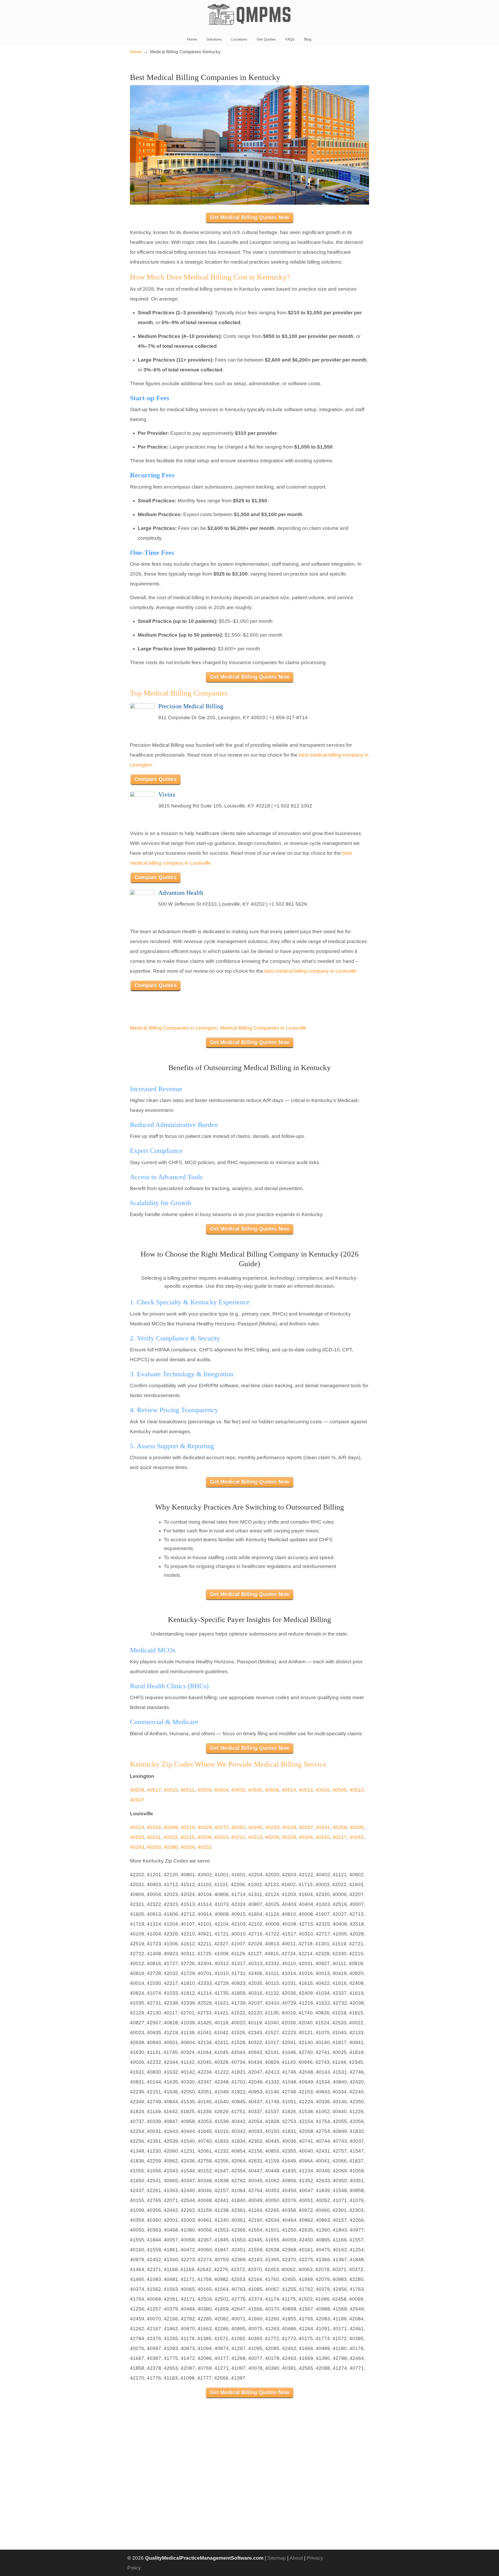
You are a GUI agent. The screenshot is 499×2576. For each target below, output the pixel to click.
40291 (238, 1827)
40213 (255, 1837)
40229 (205, 1827)
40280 (171, 1847)
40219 (188, 1827)
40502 (238, 1790)
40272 (222, 1827)
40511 (188, 1790)
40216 (154, 1827)
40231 (205, 1847)
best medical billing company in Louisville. (311, 971)
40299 (171, 1827)
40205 (357, 1827)
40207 (306, 1827)
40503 (204, 1790)
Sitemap (277, 2558)
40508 (272, 1790)
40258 (340, 1827)
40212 (238, 1837)
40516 (323, 1790)
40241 (323, 1827)
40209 (188, 1847)
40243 (137, 1847)
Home (136, 52)
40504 (221, 1790)
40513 (306, 1790)
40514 (289, 1790)
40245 (255, 1827)
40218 (289, 1827)
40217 (340, 1837)
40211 (154, 1837)
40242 (356, 1837)
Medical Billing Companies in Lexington (174, 1028)
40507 (137, 1800)
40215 (188, 1837)
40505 (255, 1790)
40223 (137, 1837)
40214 (137, 1827)
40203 (221, 1837)
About (296, 2558)
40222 (171, 1837)
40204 (306, 1837)
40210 (323, 1837)
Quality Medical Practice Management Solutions (249, 15)
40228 (289, 1837)
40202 (154, 1847)
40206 (204, 1837)
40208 (272, 1837)
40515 (171, 1790)
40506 (340, 1790)
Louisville (296, 1028)
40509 (137, 1790)
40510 (356, 1790)
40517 (154, 1790)
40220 (272, 1827)
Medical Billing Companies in (253, 1028)
